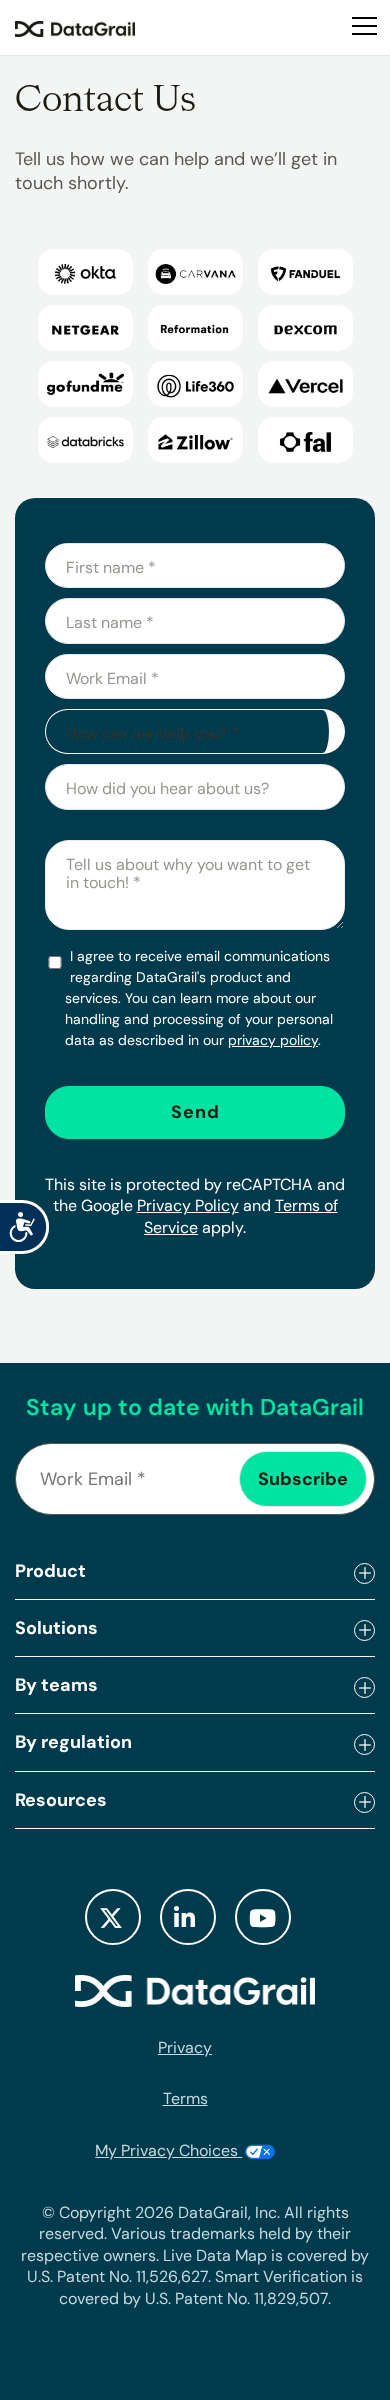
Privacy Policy (188, 1205)
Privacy (185, 2047)
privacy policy (273, 1040)
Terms (185, 2098)
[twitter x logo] (113, 1917)
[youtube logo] (263, 1917)
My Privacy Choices (168, 2150)
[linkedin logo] (188, 1917)
